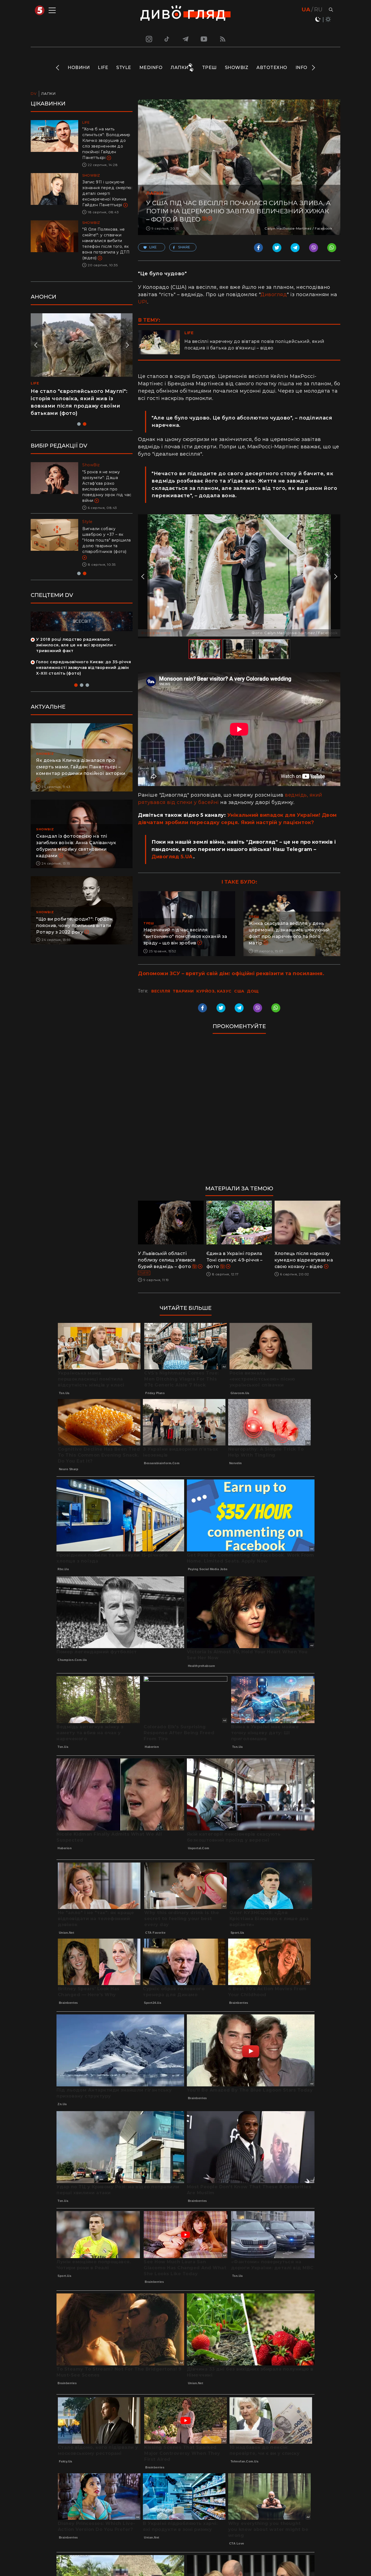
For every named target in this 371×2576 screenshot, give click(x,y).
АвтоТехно (272, 68)
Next (313, 68)
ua (306, 10)
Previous (58, 68)
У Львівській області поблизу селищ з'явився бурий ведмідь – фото (167, 1260)
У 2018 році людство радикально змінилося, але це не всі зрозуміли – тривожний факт (76, 634)
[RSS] (223, 39)
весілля (161, 991)
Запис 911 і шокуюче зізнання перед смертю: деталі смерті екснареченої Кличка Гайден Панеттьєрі (107, 193)
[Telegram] (185, 39)
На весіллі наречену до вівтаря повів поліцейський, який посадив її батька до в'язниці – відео (254, 345)
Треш (209, 68)
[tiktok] (167, 39)
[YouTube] (204, 39)
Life (103, 68)
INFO (301, 68)
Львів (144, 1273)
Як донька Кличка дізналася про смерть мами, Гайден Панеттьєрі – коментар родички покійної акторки (81, 755)
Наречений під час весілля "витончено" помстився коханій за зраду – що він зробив (185, 936)
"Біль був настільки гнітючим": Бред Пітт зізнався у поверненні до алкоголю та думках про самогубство (106, 483)
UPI (143, 302)
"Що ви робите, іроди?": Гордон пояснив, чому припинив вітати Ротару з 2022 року (74, 914)
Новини (79, 68)
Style (124, 68)
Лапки (180, 68)
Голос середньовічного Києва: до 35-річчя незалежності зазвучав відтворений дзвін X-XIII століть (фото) (84, 656)
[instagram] (148, 39)
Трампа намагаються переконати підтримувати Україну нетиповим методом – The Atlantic (105, 534)
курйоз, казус (214, 991)
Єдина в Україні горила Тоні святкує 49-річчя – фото (235, 1260)
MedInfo (151, 68)
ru (318, 10)
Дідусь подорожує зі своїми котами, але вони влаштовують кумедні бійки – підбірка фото (76, 399)
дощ (253, 991)
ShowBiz (237, 68)
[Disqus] (239, 1112)
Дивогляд (274, 295)
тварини (183, 991)
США (239, 991)
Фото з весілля (156, 633)
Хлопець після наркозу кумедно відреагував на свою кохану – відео (304, 1260)
